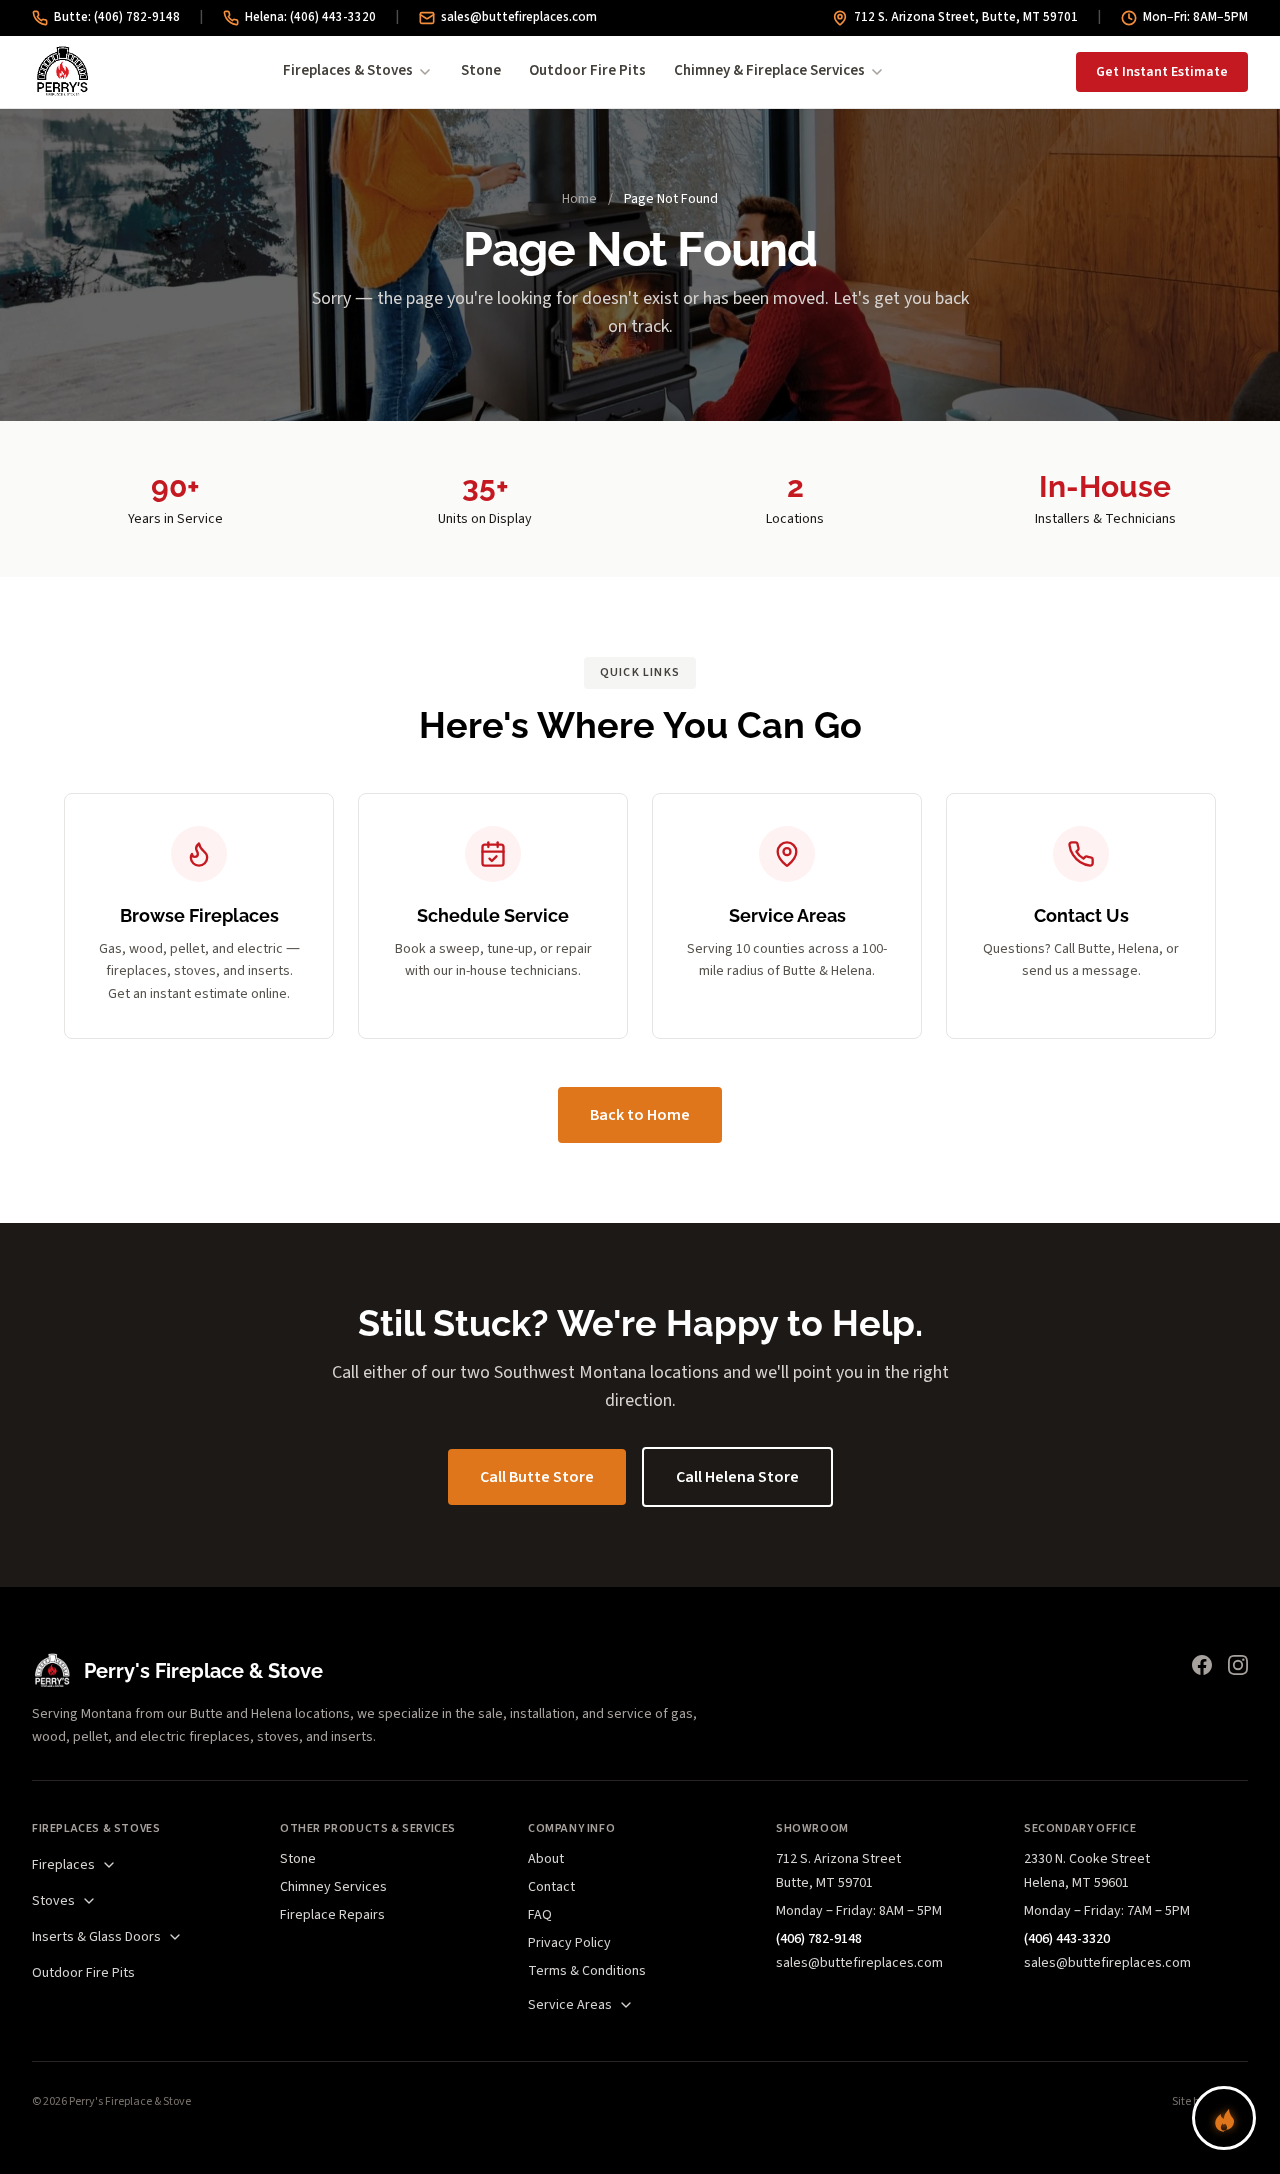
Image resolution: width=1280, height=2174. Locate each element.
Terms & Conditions (587, 1971)
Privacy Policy (569, 1943)
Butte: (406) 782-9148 (117, 17)
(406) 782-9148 (819, 1939)
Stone (481, 70)
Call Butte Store (537, 1477)
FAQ (540, 1915)
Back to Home (640, 1115)
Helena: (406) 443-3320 (310, 17)
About (546, 1859)
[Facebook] (1202, 1665)
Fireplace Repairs (332, 1915)
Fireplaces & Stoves (348, 70)
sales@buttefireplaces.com (519, 17)
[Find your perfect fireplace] (1224, 2118)
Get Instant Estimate (1162, 72)
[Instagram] (1238, 1665)
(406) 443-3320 (1067, 1939)
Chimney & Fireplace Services (769, 70)
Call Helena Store (737, 1477)
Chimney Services (333, 1887)
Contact (551, 1887)
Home (579, 199)
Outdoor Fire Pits (587, 70)
